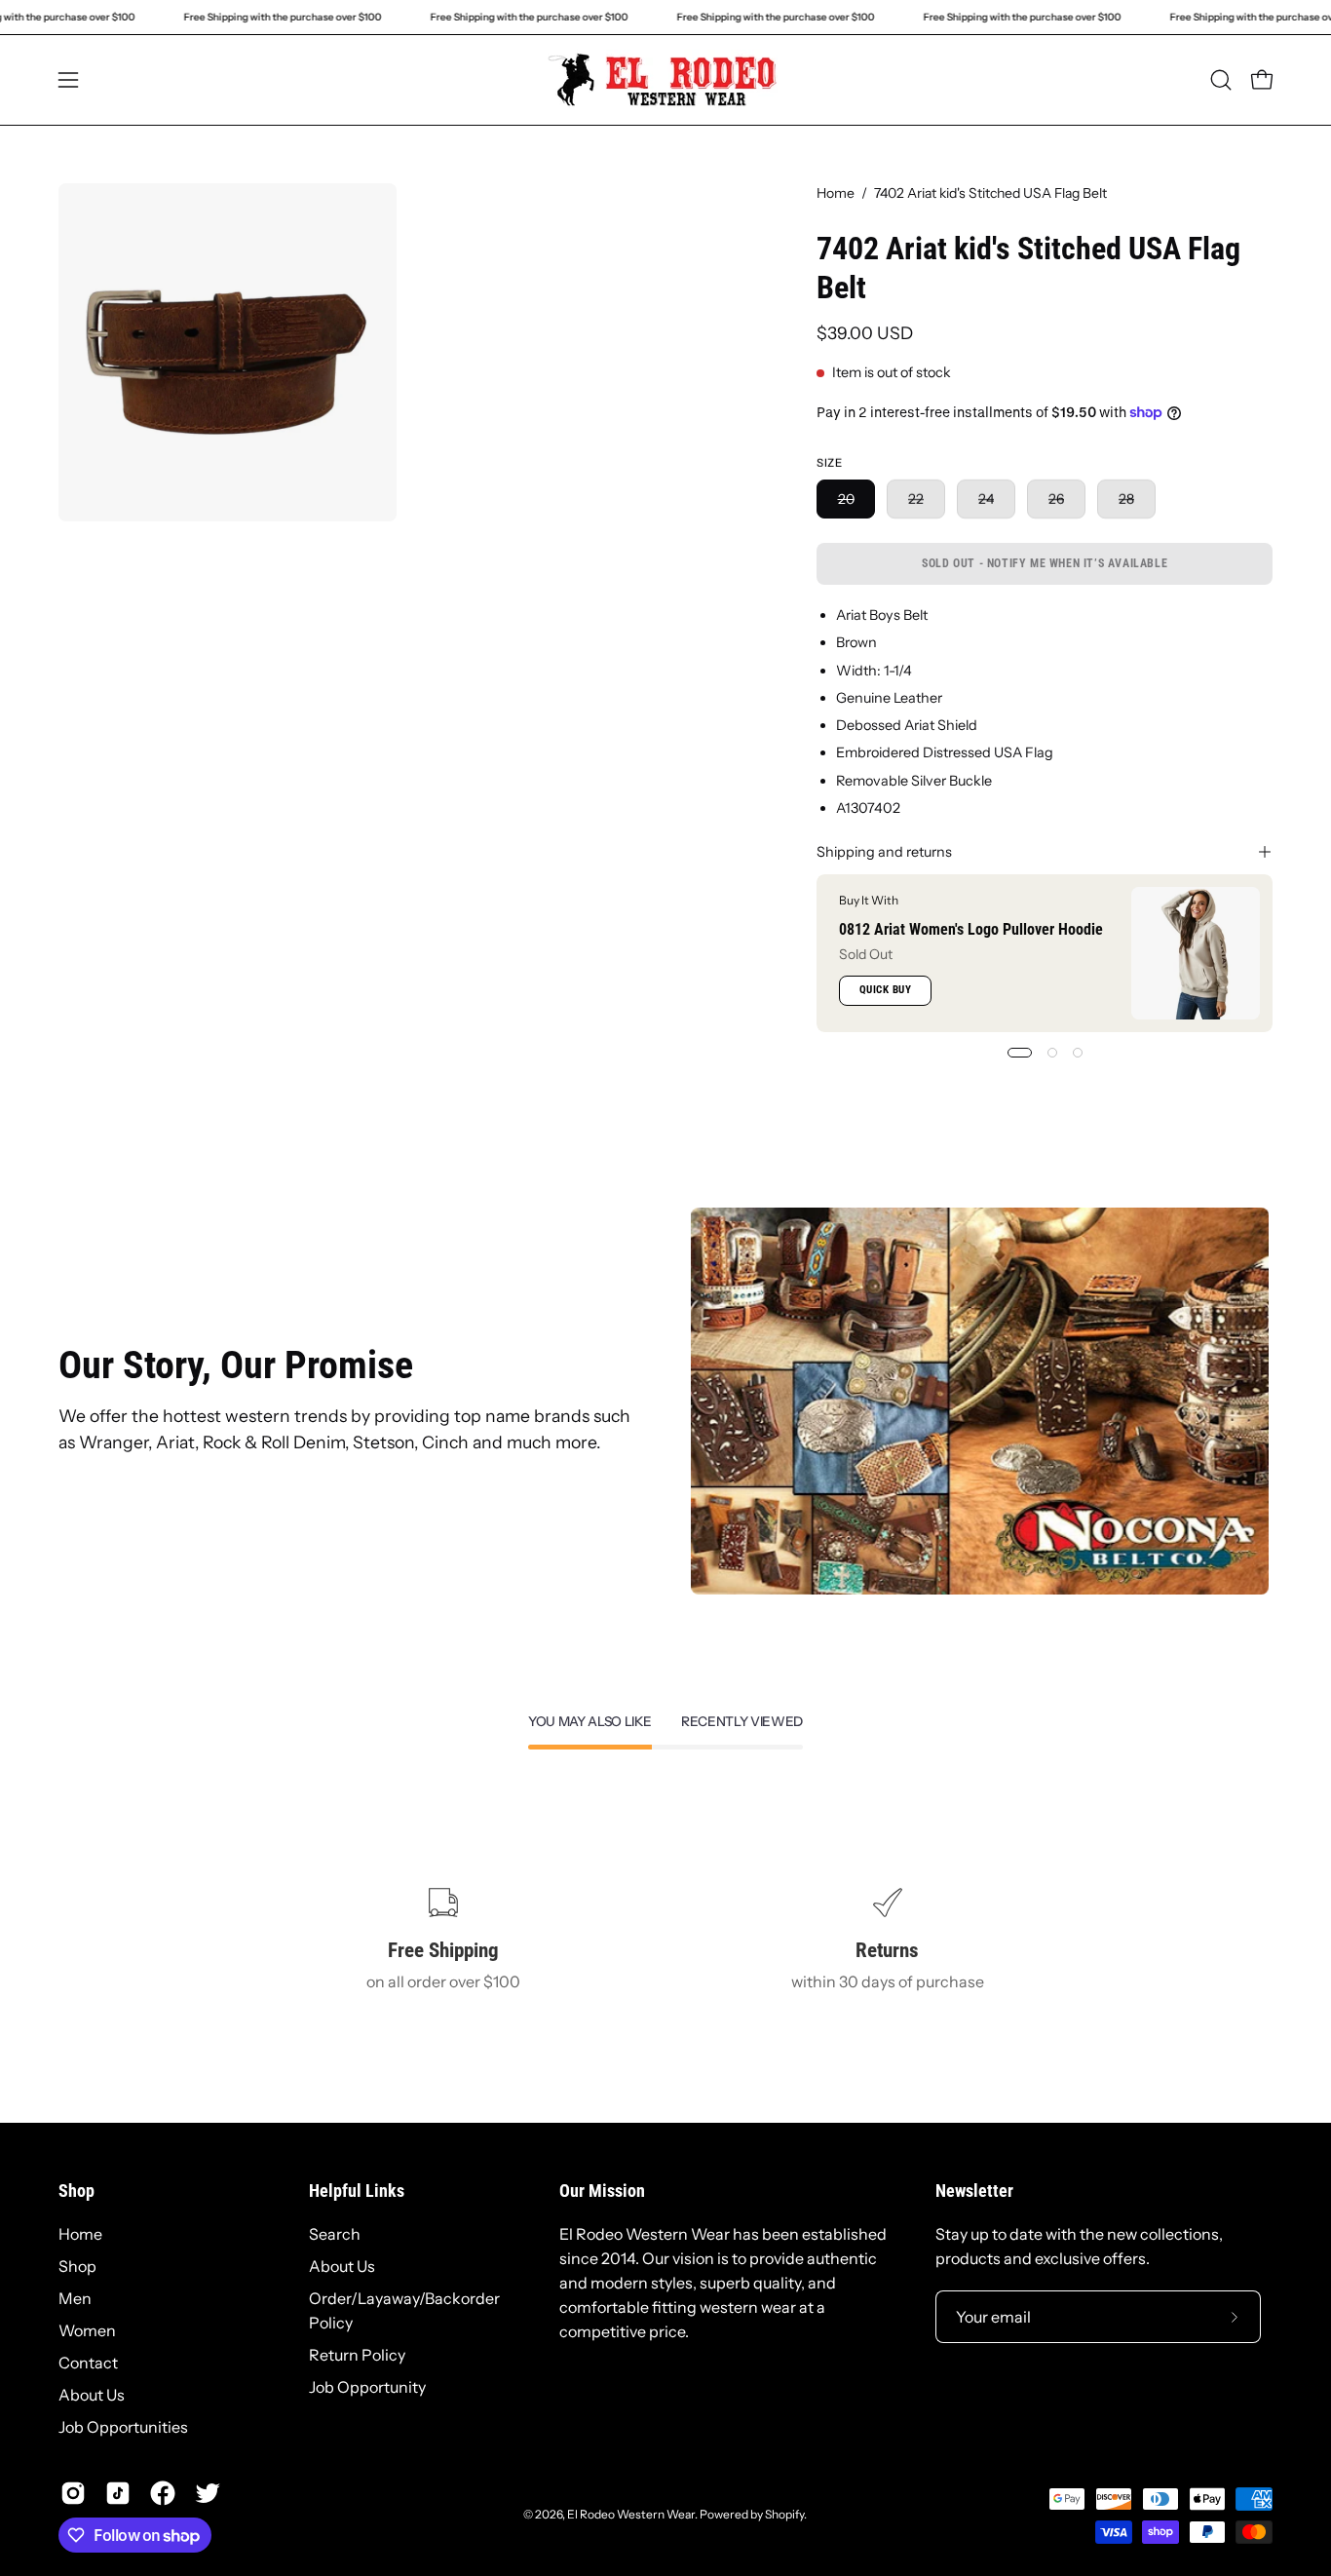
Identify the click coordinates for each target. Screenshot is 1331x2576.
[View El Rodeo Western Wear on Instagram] (73, 2493)
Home (836, 193)
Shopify (784, 2515)
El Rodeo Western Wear (631, 2515)
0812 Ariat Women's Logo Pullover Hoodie (971, 928)
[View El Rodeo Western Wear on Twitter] (208, 2493)
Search (335, 2234)
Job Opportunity (367, 2387)
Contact (88, 2363)
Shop (76, 2191)
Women (87, 2330)
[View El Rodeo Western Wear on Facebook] (163, 2493)
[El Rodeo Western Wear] (665, 80)
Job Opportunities (123, 2427)
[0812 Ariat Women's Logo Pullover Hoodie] (1195, 953)
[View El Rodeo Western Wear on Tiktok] (118, 2493)
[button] (1221, 80)
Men (75, 2298)
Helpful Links (357, 2191)
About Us (92, 2395)
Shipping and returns (884, 852)
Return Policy (357, 2355)
